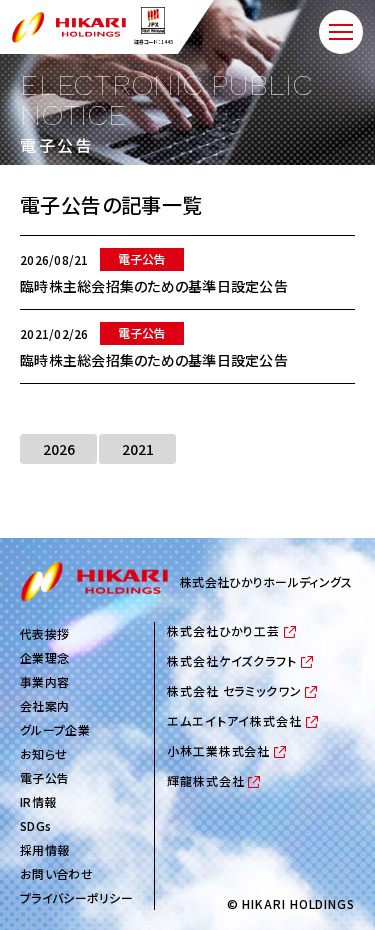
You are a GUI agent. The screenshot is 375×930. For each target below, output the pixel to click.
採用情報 (44, 849)
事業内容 (44, 681)
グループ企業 (55, 729)
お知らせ (43, 753)
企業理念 (44, 657)
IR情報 (38, 801)
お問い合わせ (56, 873)
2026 (59, 449)
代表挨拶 (44, 633)
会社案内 (44, 705)
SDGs (35, 825)
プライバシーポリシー (76, 897)
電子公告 (44, 777)
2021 (138, 449)
